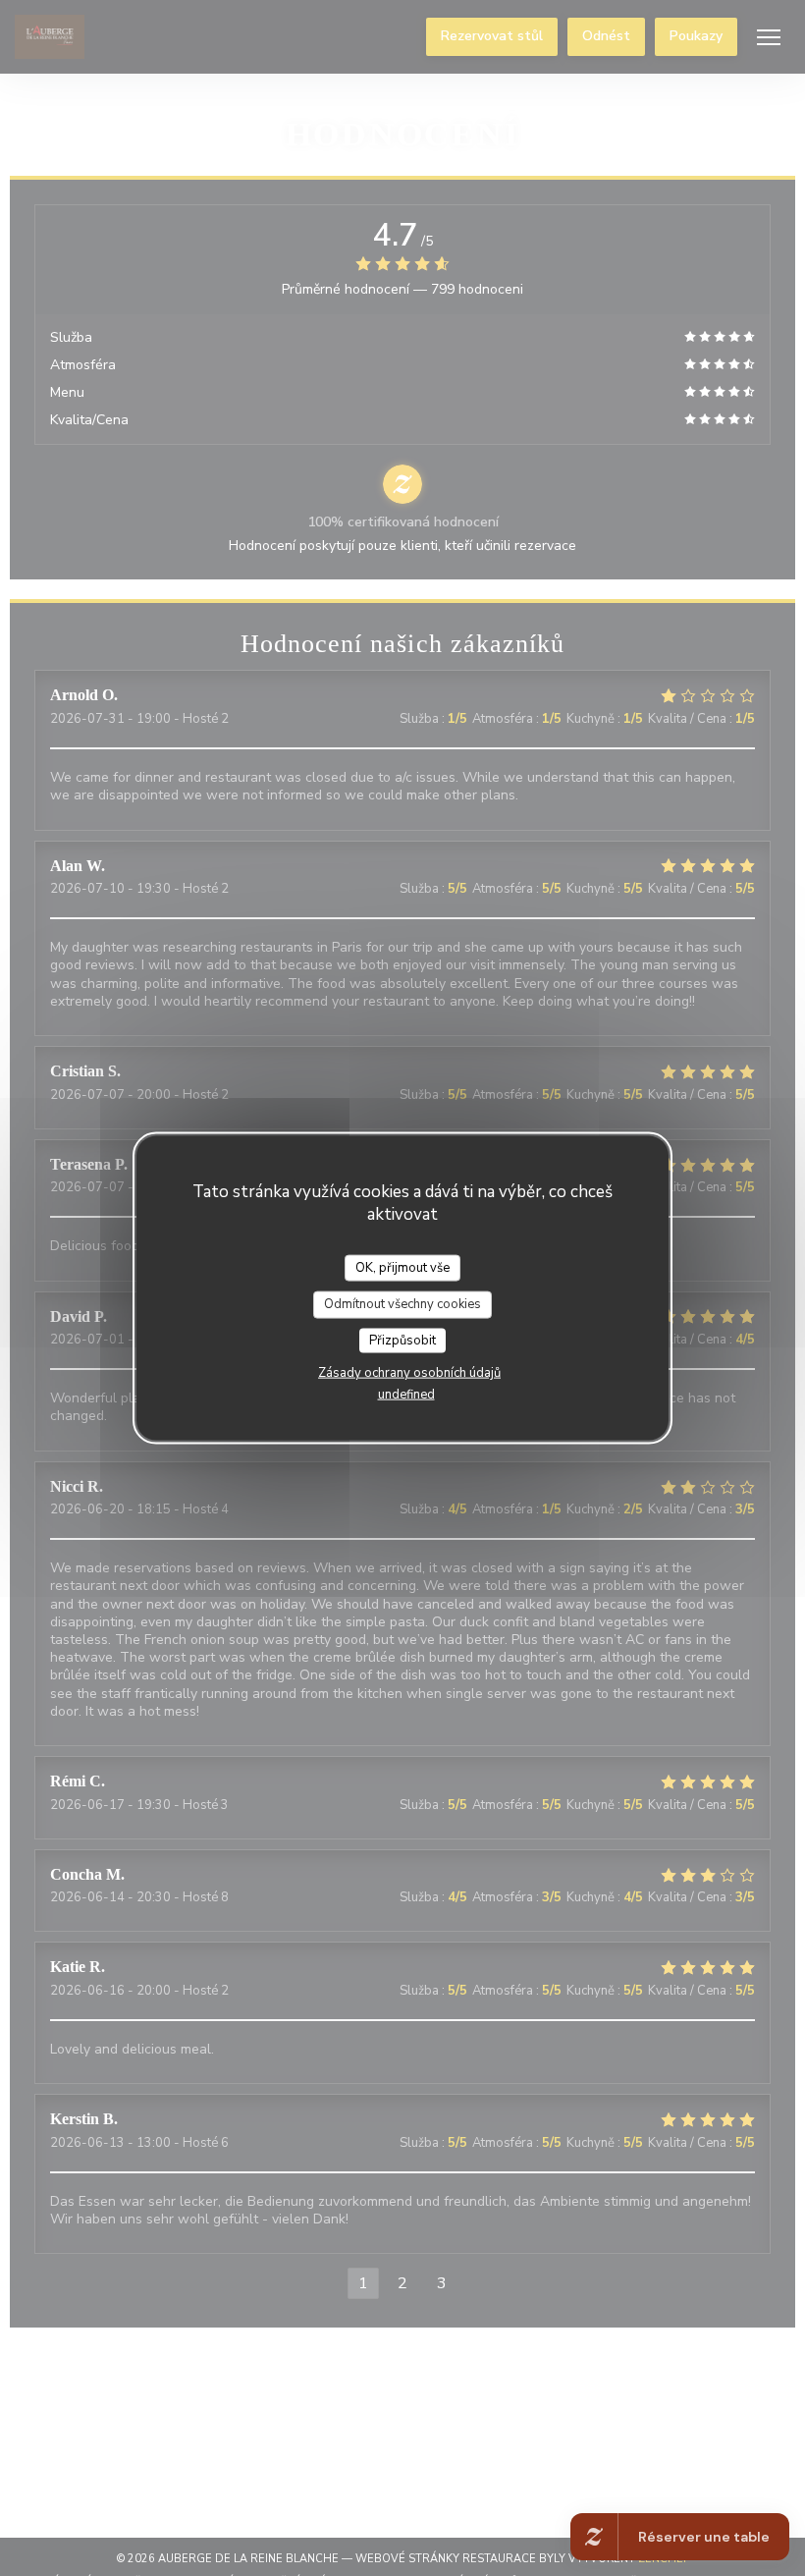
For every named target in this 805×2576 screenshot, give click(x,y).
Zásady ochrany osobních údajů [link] (409, 1373)
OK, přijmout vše (402, 1267)
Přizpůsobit (402, 1340)
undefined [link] (406, 1395)
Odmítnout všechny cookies (402, 1304)
